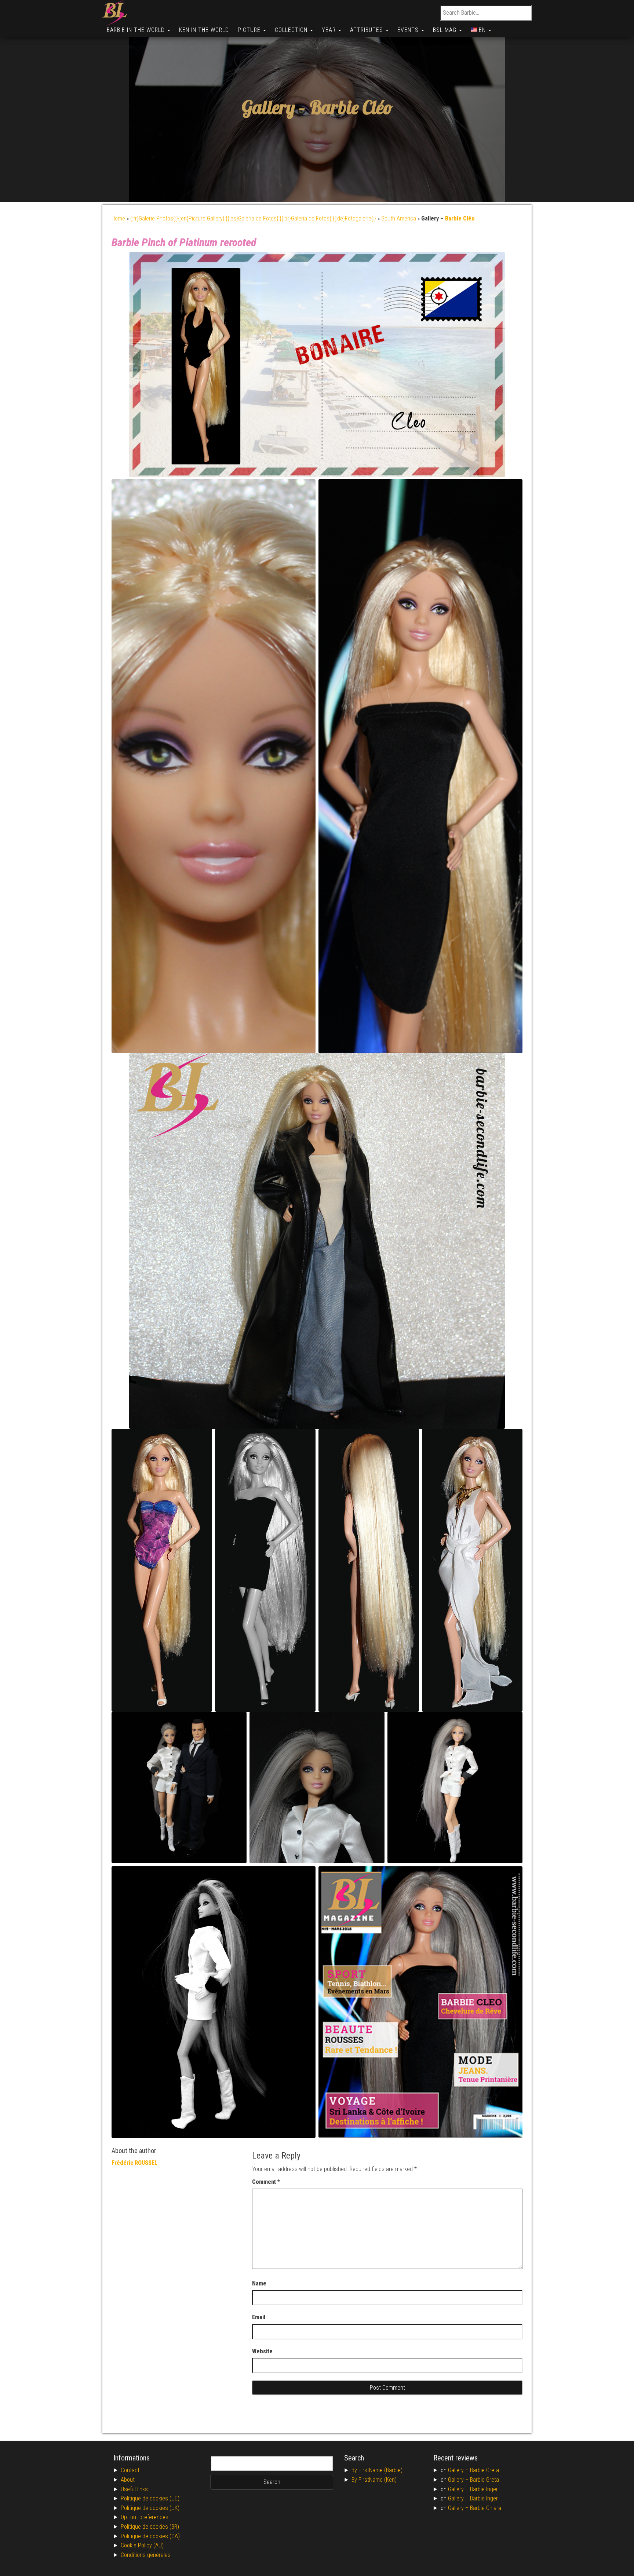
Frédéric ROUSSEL (134, 2163)
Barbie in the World (137, 30)
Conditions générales (146, 2555)
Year (330, 30)
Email (259, 2317)
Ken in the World (204, 30)
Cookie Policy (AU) (142, 2545)
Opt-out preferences (145, 2517)
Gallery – (459, 2470)
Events (409, 30)
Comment (266, 2182)
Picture (250, 30)
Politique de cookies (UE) (150, 2498)
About (128, 2480)
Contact (130, 2470)
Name (259, 2283)
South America (399, 218)
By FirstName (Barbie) (377, 2470)
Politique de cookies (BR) (150, 2527)
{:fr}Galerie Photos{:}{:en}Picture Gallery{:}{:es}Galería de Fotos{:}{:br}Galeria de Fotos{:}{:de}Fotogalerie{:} (253, 218)
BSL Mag (446, 30)
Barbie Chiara (486, 2508)
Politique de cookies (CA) (150, 2536)
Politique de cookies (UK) (150, 2508)
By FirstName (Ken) (374, 2480)
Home (118, 218)
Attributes (367, 30)
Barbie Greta (484, 2470)
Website (262, 2351)
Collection (292, 30)
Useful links (134, 2489)
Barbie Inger (484, 2489)
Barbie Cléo (351, 108)
